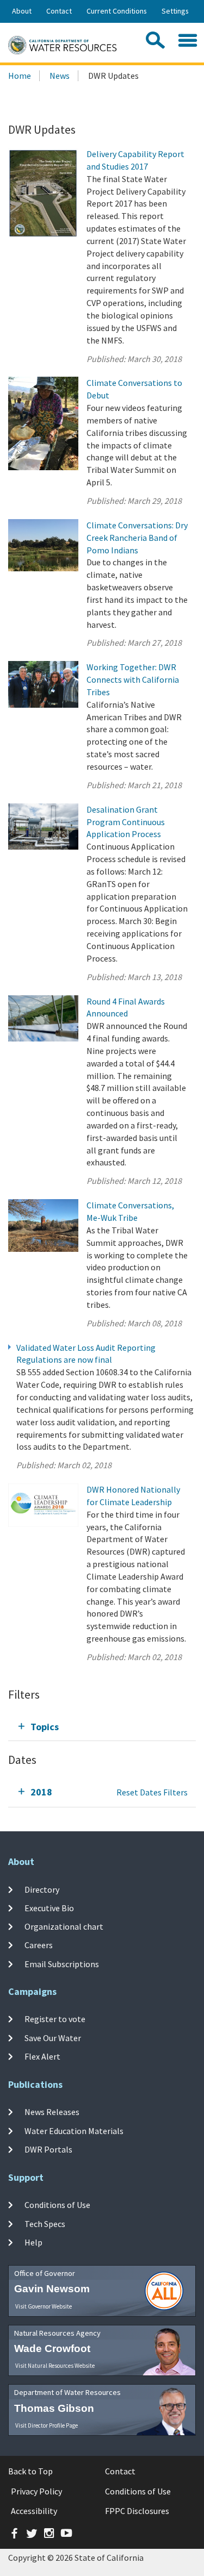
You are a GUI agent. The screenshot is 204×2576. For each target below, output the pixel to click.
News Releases (52, 2112)
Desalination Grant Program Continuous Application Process (126, 822)
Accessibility (34, 2511)
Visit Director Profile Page (47, 2425)
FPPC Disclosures (137, 2511)
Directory (42, 1889)
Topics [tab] (45, 1727)
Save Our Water (53, 2038)
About (22, 11)
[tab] (102, 1727)
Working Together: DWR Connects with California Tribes (133, 679)
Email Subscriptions (62, 1963)
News (60, 76)
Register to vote (55, 2019)
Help (33, 2242)
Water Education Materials (74, 2131)
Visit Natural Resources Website (55, 2366)
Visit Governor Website (44, 2306)
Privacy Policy (36, 2491)
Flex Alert (42, 2056)
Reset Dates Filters (152, 1792)
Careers (39, 1945)
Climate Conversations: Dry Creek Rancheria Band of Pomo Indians (137, 538)
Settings (175, 11)
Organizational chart (64, 1926)
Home (20, 76)
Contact (59, 11)
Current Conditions (117, 11)
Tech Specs (45, 2223)
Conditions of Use (57, 2205)
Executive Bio (49, 1908)
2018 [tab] (41, 1792)
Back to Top (30, 2471)
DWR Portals (48, 2149)
